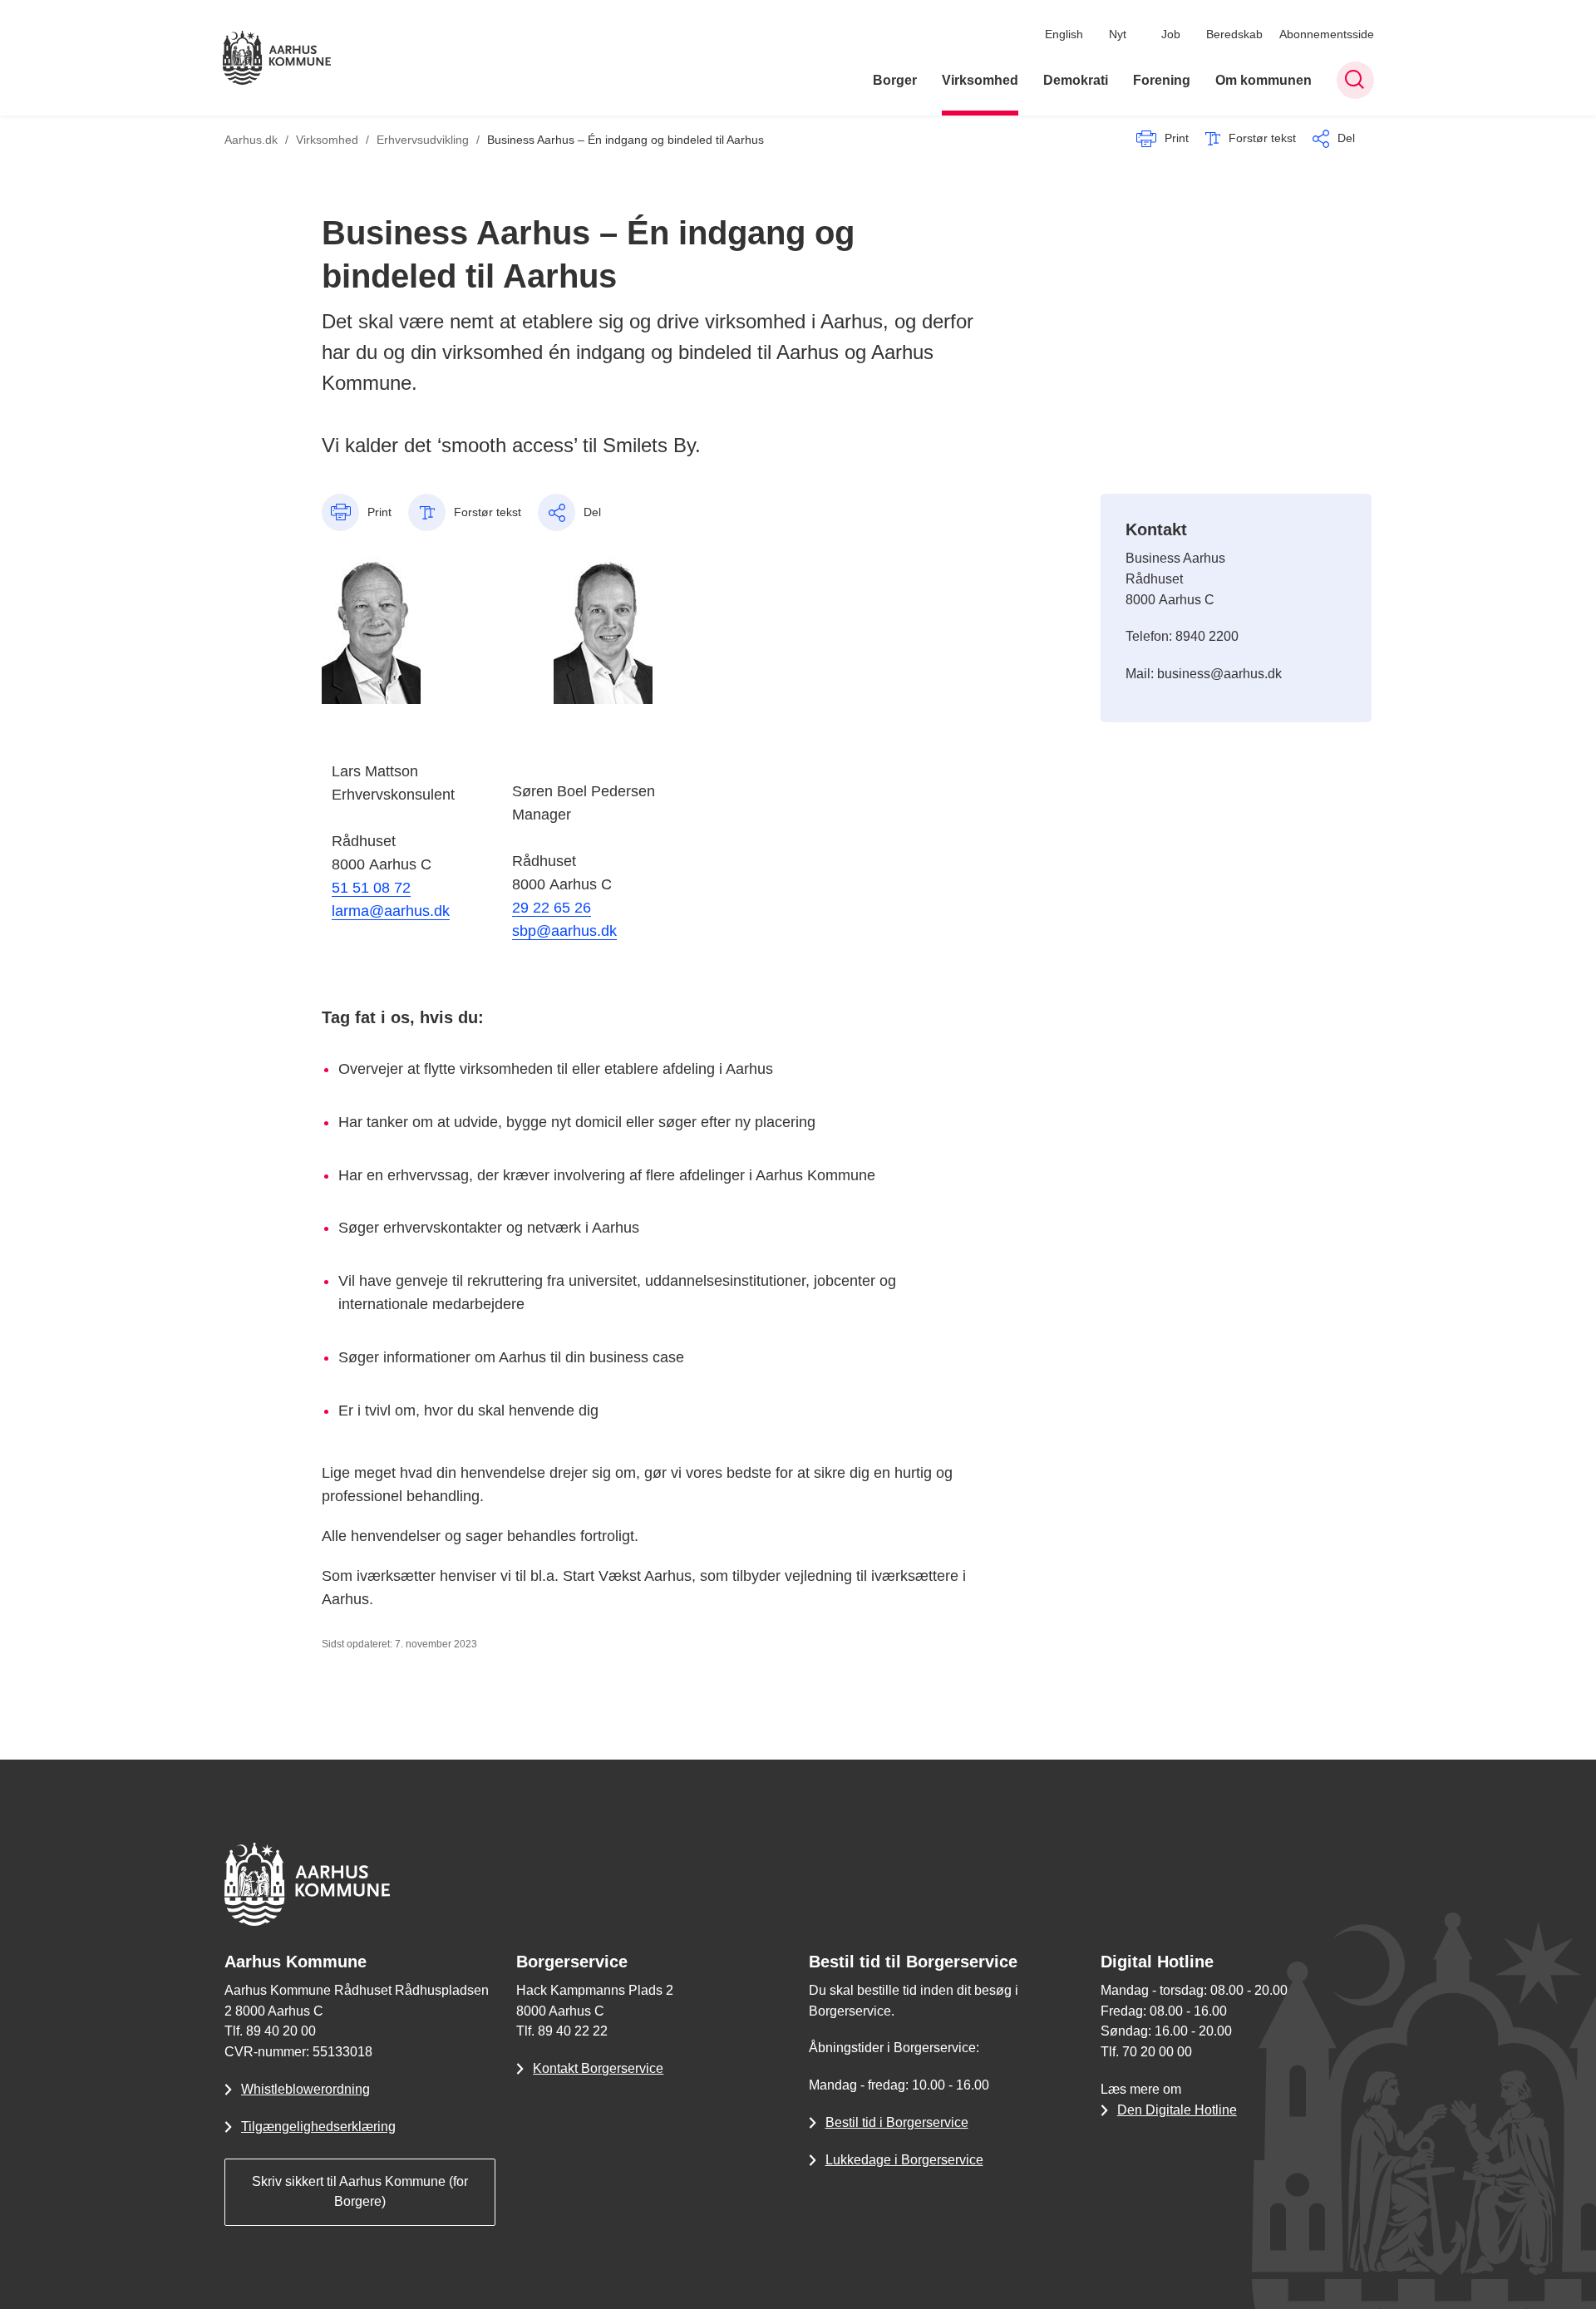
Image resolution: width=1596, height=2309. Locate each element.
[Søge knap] (1355, 80)
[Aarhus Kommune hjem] (277, 58)
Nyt (1118, 34)
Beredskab (1234, 34)
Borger (895, 80)
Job (1171, 34)
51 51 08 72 (371, 888)
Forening (1162, 80)
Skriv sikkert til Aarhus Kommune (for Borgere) (360, 2192)
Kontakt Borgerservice (598, 2068)
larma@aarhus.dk (391, 911)
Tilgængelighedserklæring (318, 2127)
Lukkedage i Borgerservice (904, 2160)
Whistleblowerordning (305, 2089)
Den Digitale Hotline (1177, 2110)
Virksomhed (980, 80)
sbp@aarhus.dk (564, 931)
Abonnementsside (1327, 34)
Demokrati (1076, 80)
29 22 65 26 (552, 908)
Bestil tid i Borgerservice (897, 2122)
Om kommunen (1263, 80)
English (1064, 34)
